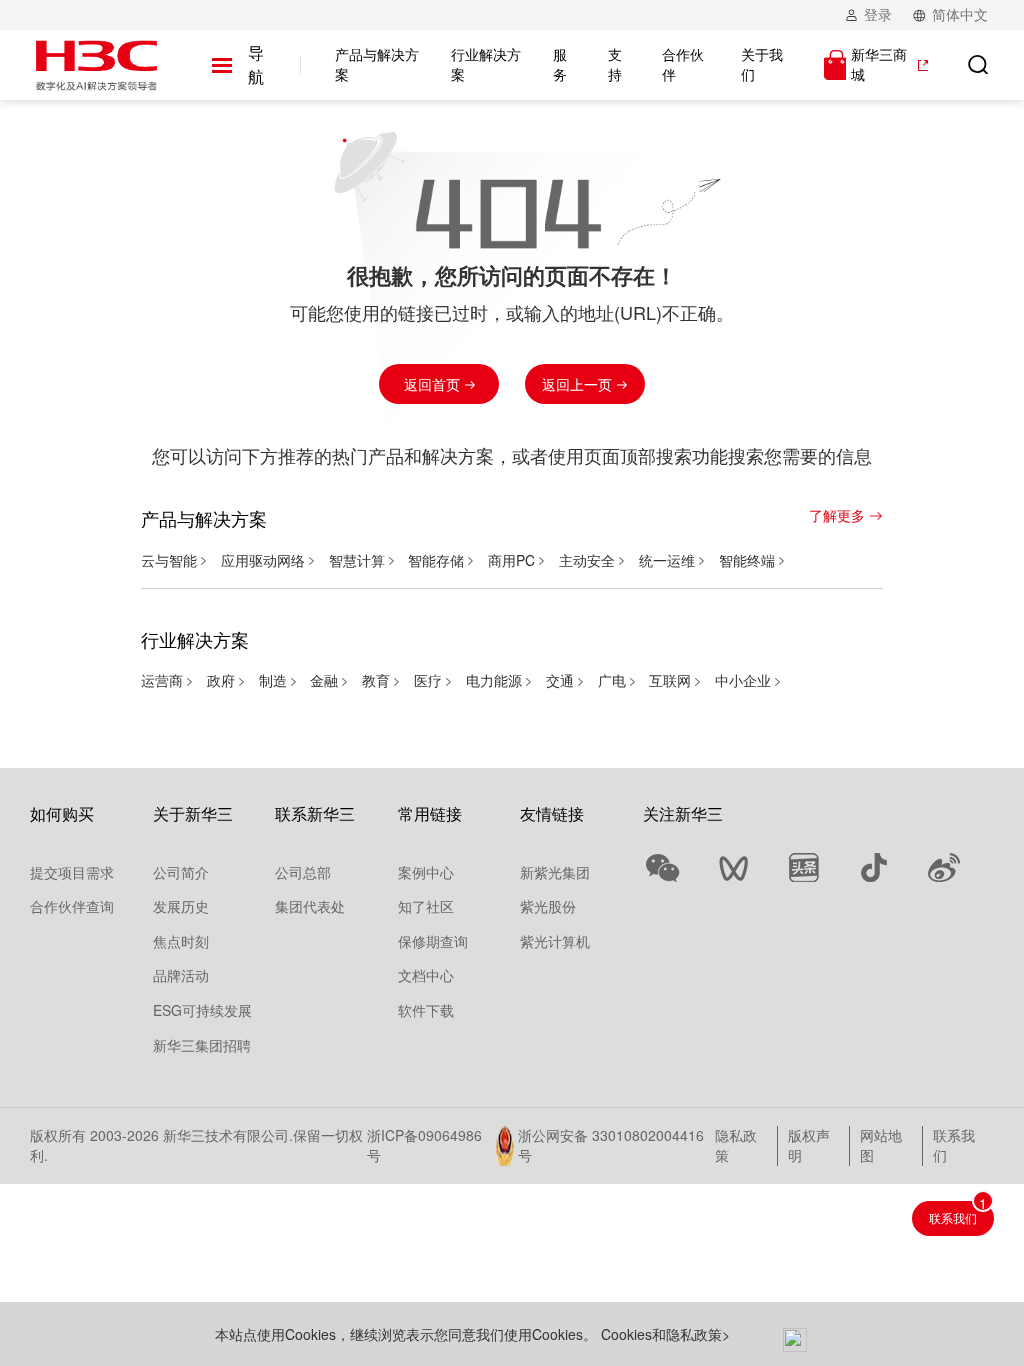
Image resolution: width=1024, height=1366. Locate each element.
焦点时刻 (181, 941)
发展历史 (181, 906)
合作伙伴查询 (72, 906)
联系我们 (954, 1145)
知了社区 (426, 906)
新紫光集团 (555, 872)
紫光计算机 (555, 941)
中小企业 (745, 680)
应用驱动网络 (265, 560)
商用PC (513, 560)
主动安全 (589, 560)
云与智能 (171, 560)
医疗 (430, 680)
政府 (223, 680)
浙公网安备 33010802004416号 (611, 1145)
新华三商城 (879, 64)
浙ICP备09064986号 (424, 1145)
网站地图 (881, 1145)
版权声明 (809, 1145)
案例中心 (426, 872)
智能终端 (749, 560)
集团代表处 (310, 906)
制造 (275, 680)
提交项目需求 (72, 872)
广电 (614, 680)
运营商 (164, 680)
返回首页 (434, 384)
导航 (256, 64)
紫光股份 (548, 906)
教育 (378, 680)
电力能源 (496, 680)
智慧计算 (359, 560)
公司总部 (303, 872)
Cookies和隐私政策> (665, 1334)
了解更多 (837, 515)
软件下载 (426, 1010)
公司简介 (181, 872)
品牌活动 (181, 975)
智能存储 (438, 560)
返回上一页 (579, 384)
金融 (326, 680)
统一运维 (669, 560)
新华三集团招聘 (202, 1045)
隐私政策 (736, 1145)
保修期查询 (433, 941)
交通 (562, 680)
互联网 (672, 680)
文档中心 (426, 975)
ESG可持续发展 (202, 1010)
